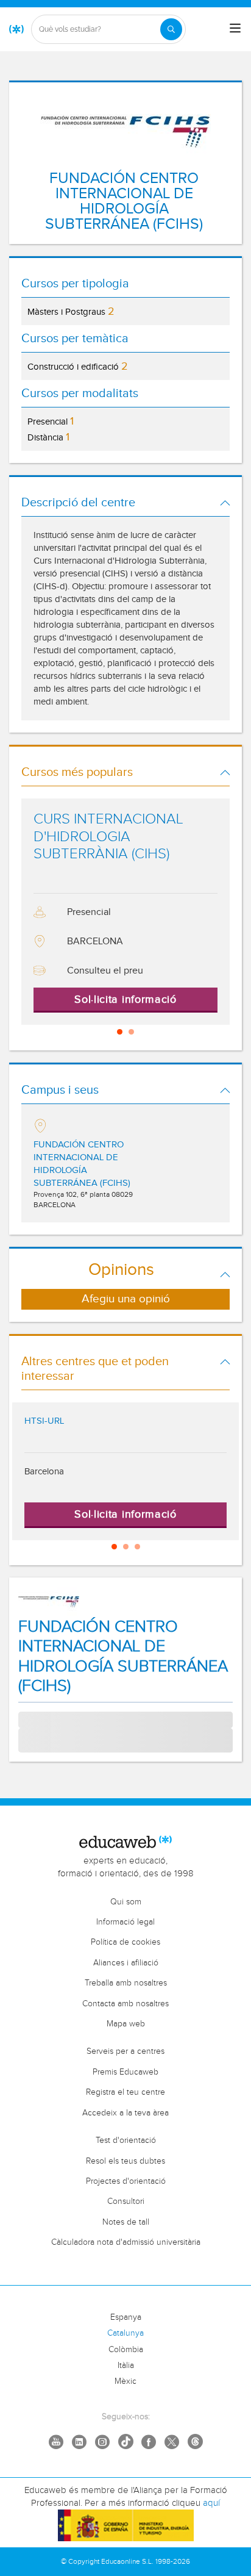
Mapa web (126, 2024)
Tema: (30, 1718)
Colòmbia (126, 2350)
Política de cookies (125, 1942)
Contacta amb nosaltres (125, 2004)
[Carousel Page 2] (131, 1032)
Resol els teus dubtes (125, 2161)
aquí (211, 2503)
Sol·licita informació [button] (125, 999)
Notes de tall (126, 2222)
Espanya (126, 2317)
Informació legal (125, 1922)
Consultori (126, 2201)
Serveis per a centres (125, 2051)
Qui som (126, 1902)
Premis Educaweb (125, 2072)
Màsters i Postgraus (71, 311)
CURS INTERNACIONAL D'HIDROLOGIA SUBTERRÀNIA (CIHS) (108, 837)
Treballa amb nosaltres (126, 1983)
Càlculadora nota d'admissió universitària (126, 2242)
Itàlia (126, 2366)
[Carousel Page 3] (137, 1547)
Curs (27, 1740)
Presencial (51, 421)
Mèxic (125, 2381)
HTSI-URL (44, 1421)
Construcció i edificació (78, 366)
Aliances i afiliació (126, 1963)
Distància (48, 437)
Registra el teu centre (125, 2092)
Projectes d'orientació (126, 2181)
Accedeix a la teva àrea (125, 2113)
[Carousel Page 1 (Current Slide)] (120, 1032)
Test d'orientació (126, 2140)
